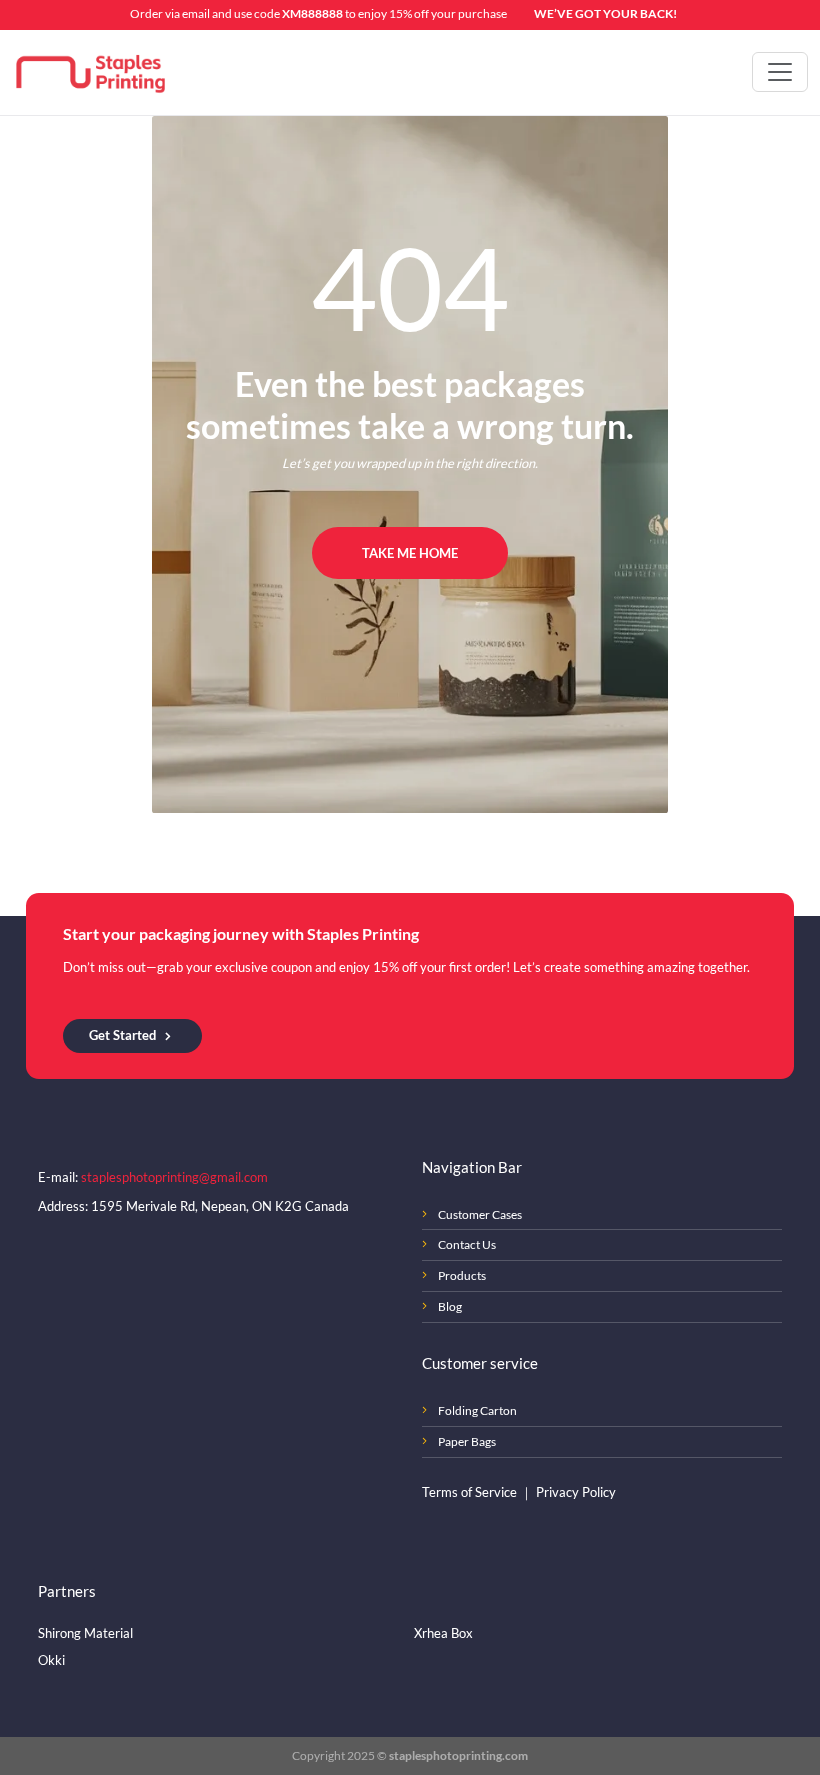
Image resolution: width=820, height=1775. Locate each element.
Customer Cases (480, 1214)
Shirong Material (85, 1633)
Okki (51, 1660)
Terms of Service (471, 1492)
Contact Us (467, 1244)
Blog (450, 1306)
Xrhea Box (443, 1633)
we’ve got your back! (605, 13)
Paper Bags (467, 1441)
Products (462, 1275)
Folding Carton (477, 1410)
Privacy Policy (576, 1492)
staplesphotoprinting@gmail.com (174, 1177)
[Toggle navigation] (780, 72)
